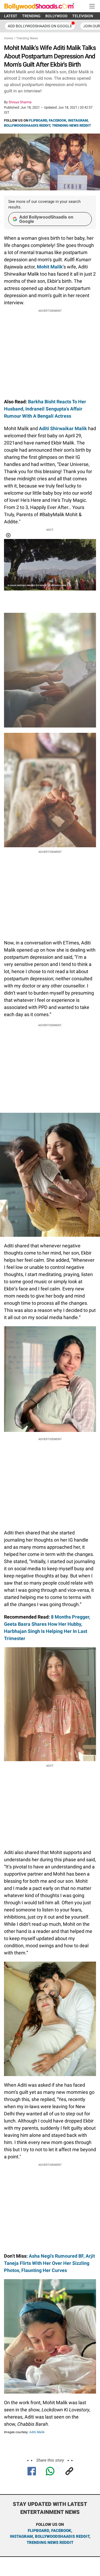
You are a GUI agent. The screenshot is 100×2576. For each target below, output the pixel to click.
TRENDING (31, 16)
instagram (21, 2536)
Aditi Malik (37, 2432)
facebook (61, 2531)
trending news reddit (50, 2543)
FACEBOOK (57, 120)
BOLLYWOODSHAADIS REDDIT (27, 125)
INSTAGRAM (78, 120)
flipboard (38, 2531)
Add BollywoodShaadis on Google (46, 219)
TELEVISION (83, 16)
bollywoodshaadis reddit (62, 2536)
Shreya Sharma (20, 102)
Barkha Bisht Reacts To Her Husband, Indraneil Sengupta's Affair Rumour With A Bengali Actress (45, 409)
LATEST (11, 16)
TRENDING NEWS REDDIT (71, 125)
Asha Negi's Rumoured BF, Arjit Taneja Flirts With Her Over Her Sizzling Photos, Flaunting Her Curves (49, 2263)
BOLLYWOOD (56, 16)
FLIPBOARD (38, 120)
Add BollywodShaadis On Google (40, 26)
